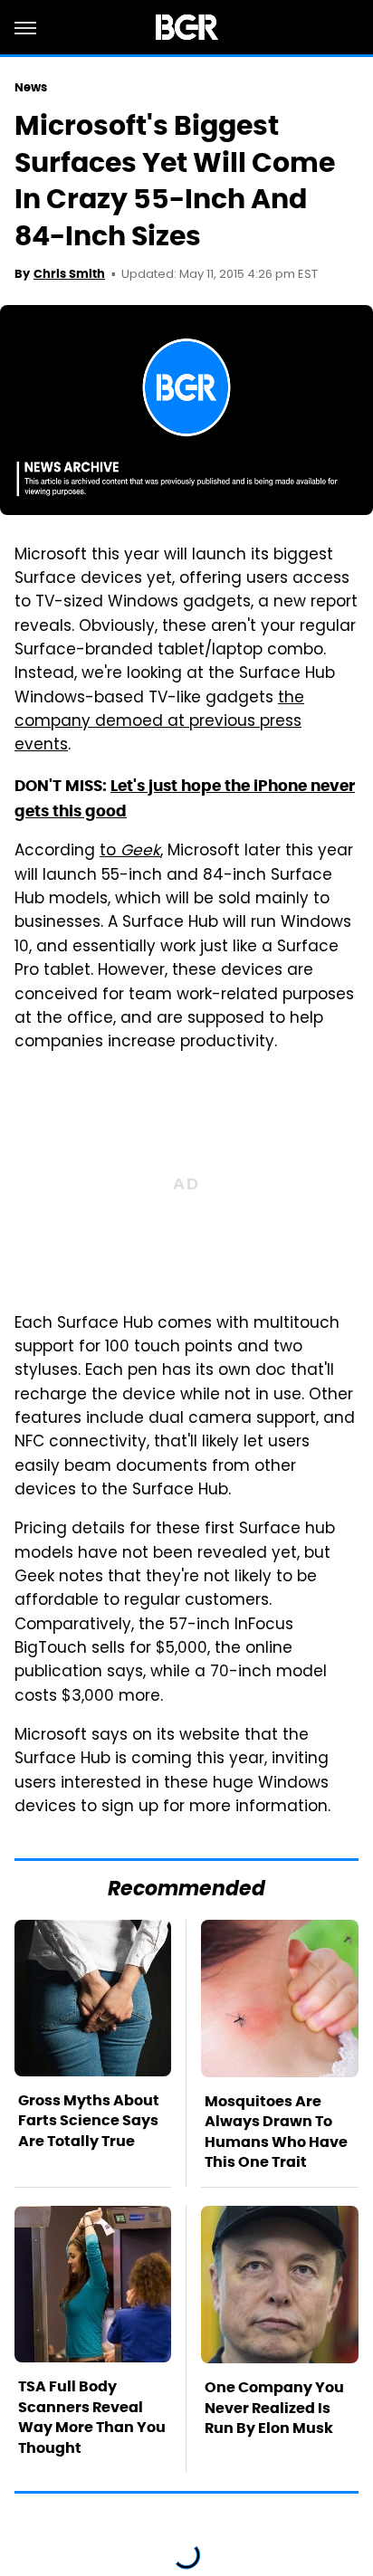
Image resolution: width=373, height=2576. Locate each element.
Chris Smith (69, 274)
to (130, 852)
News (31, 87)
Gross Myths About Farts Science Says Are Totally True (89, 2121)
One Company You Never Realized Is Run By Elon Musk (274, 2408)
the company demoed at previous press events (159, 723)
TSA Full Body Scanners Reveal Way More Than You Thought (92, 2417)
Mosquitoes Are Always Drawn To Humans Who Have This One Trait (276, 2132)
